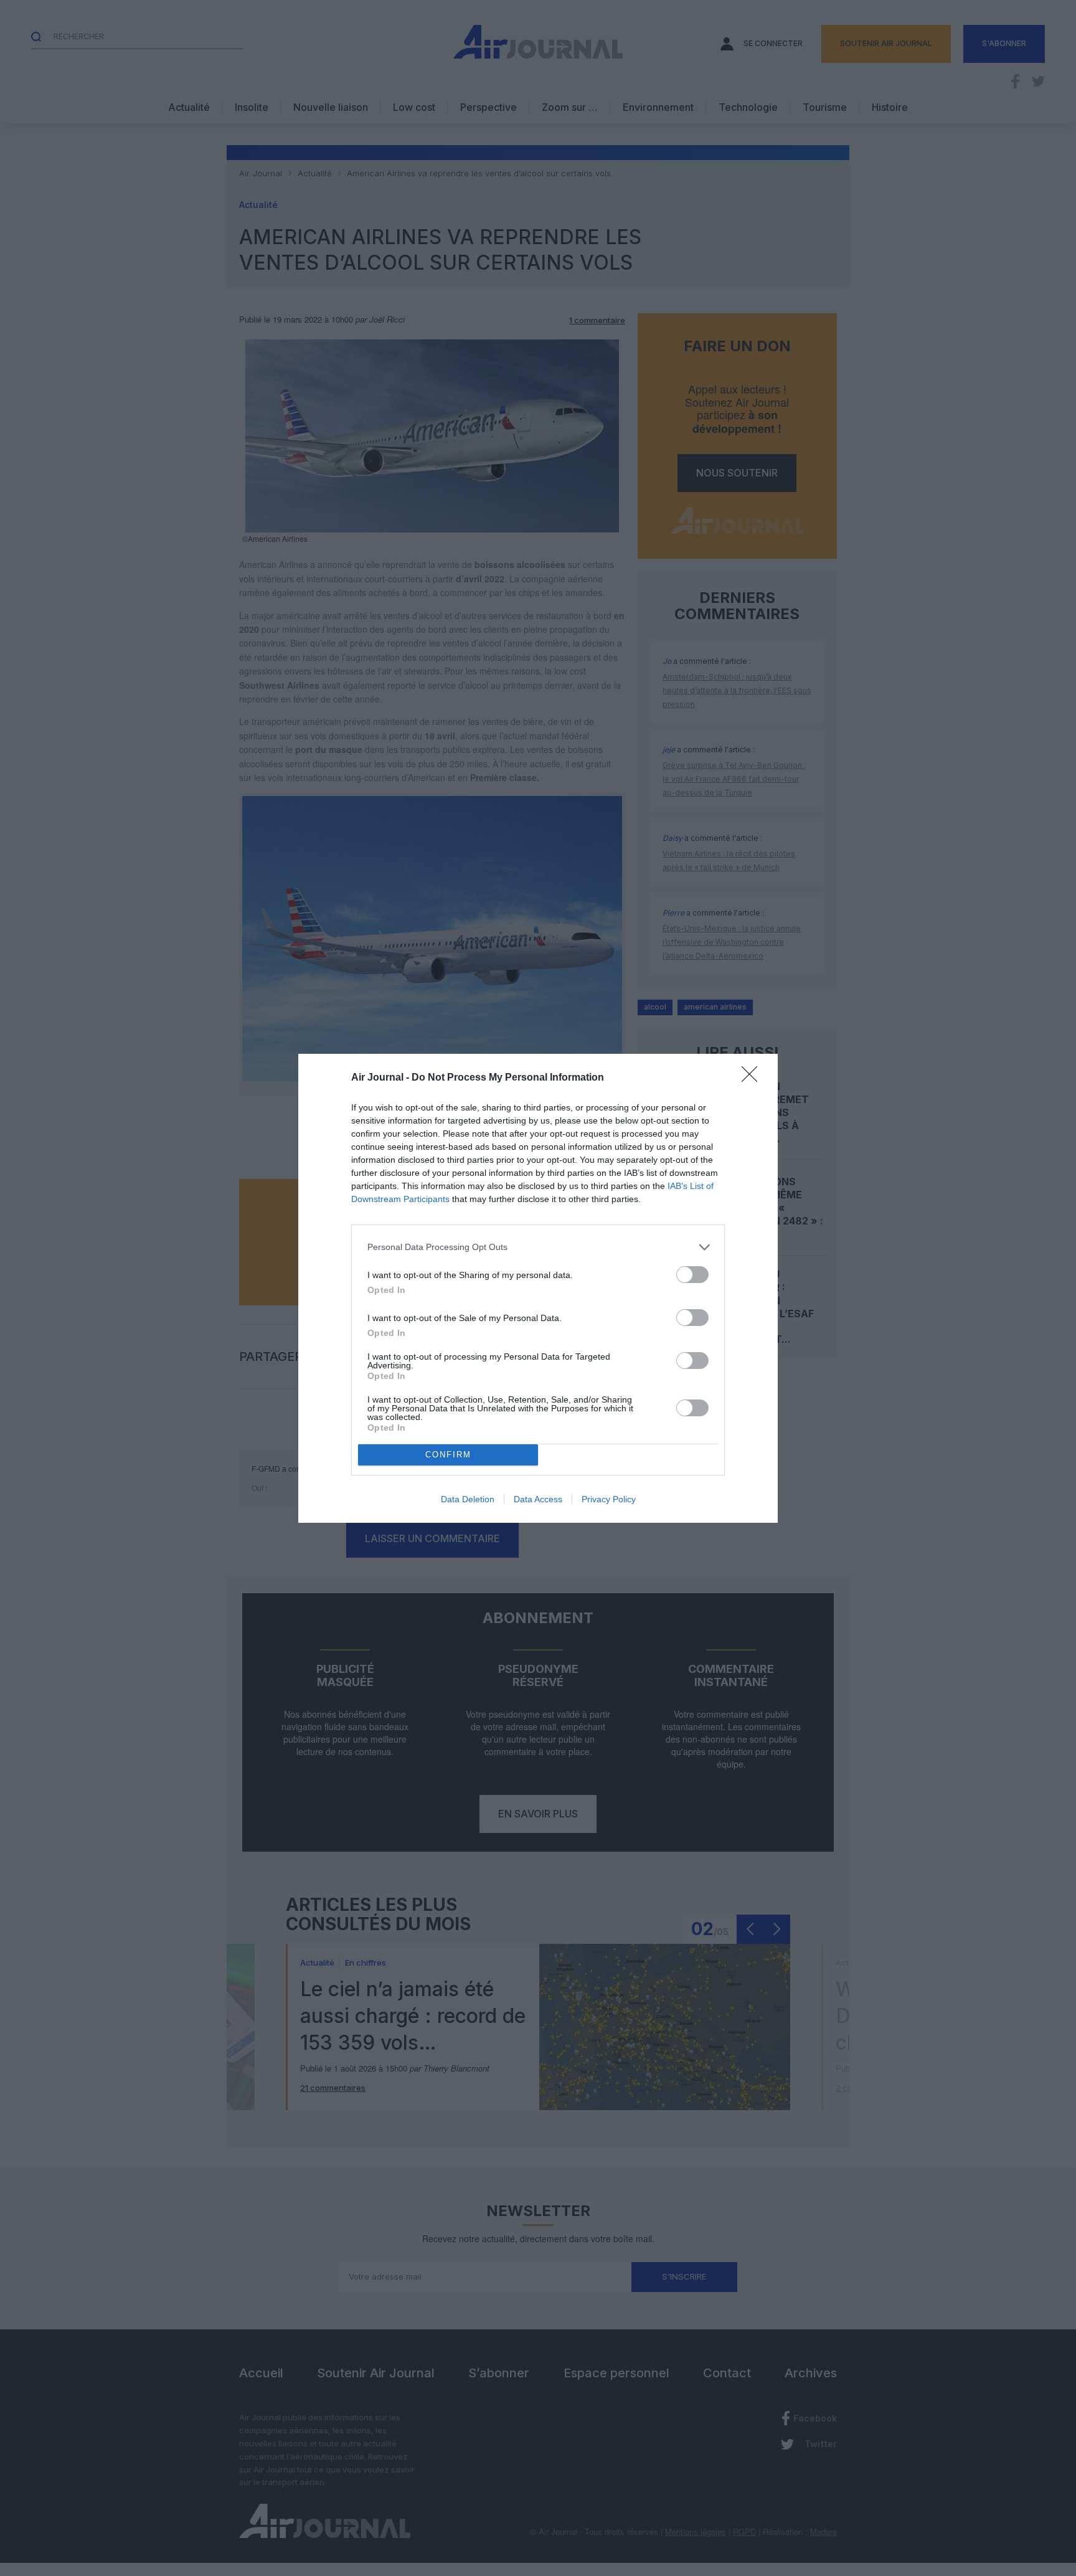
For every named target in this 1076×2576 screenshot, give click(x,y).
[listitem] (538, 1247)
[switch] (692, 1275)
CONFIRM (448, 1455)
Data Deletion (468, 1499)
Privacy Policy (609, 1499)
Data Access (538, 1499)
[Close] (753, 1078)
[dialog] (538, 1288)
